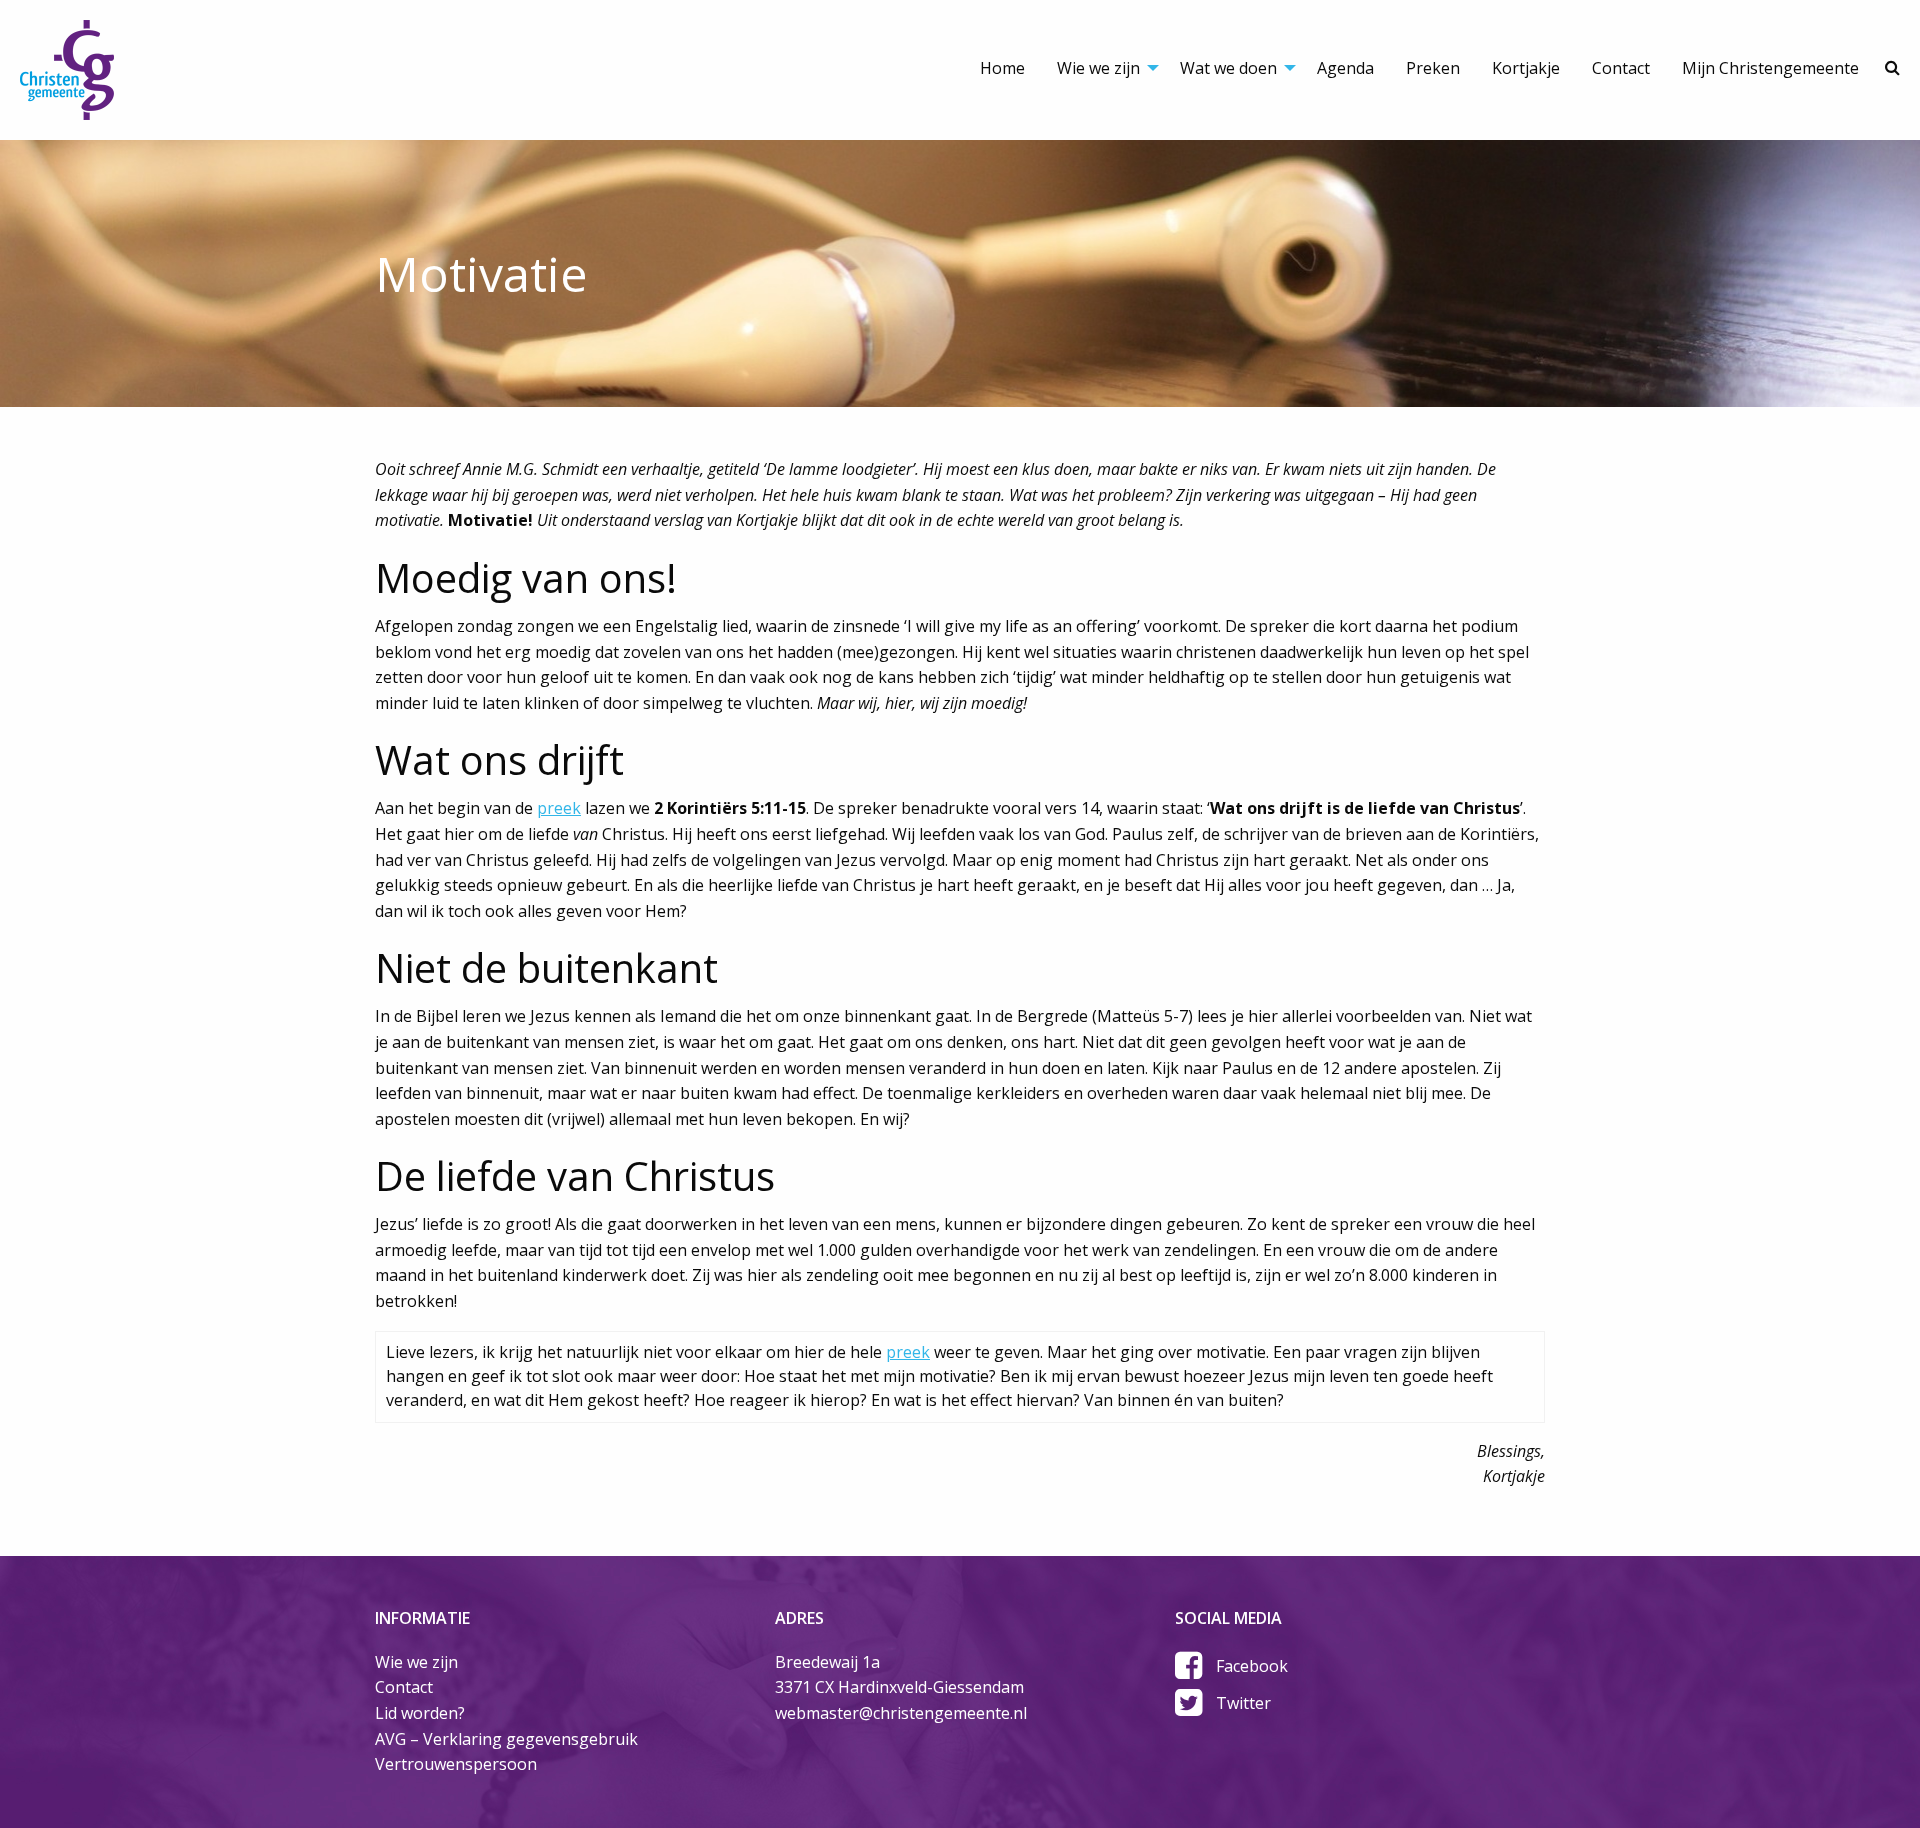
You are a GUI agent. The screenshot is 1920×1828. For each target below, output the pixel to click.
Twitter (1243, 1703)
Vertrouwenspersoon (456, 1764)
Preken (1433, 68)
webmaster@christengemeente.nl (901, 1713)
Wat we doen (1228, 68)
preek (559, 808)
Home (1002, 68)
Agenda (1345, 68)
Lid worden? (420, 1713)
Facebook (1252, 1666)
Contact (1621, 68)
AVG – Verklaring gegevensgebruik (506, 1739)
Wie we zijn (1098, 68)
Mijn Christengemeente (1770, 68)
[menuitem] (1002, 50)
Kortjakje (1526, 68)
